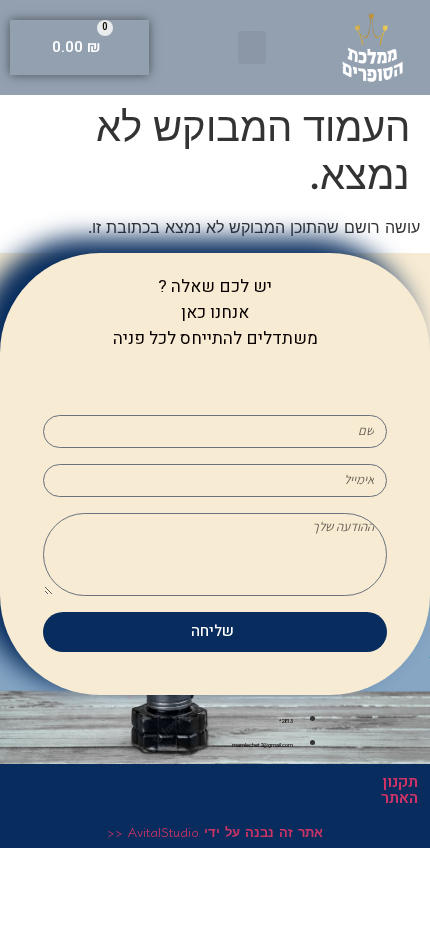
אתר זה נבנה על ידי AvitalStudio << (215, 831)
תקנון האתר (399, 790)
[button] (252, 47)
